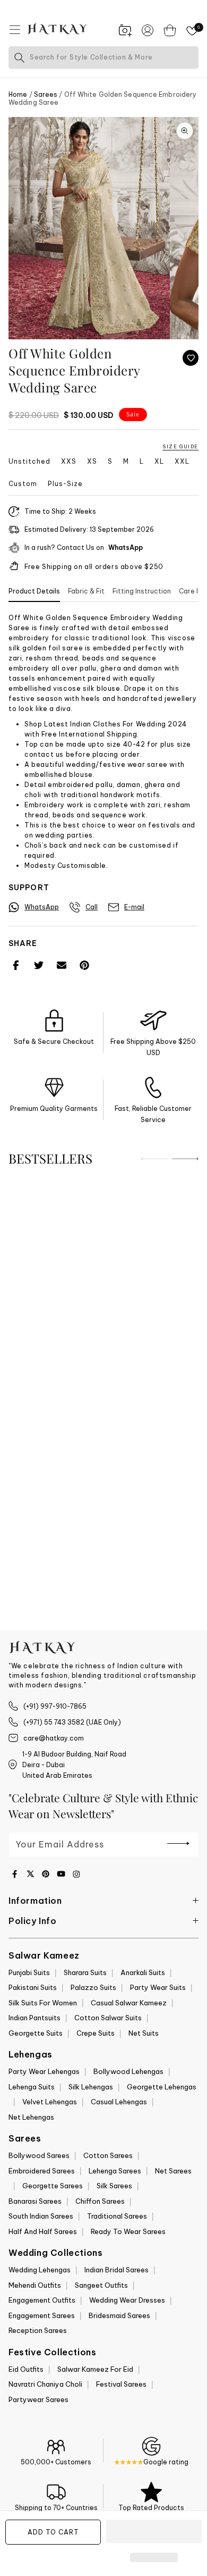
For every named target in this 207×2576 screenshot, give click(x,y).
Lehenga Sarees (115, 2171)
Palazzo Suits (93, 1987)
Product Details (34, 591)
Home (18, 94)
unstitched (29, 462)
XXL (182, 462)
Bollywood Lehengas (128, 2071)
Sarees (46, 94)
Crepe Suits (96, 2033)
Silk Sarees (114, 2186)
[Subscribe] (178, 1844)
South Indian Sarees (41, 2216)
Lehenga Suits (32, 2087)
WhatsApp (126, 548)
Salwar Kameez (44, 1955)
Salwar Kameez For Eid (95, 2369)
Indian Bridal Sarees (117, 2270)
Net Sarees (173, 2171)
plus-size (65, 484)
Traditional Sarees (117, 2216)
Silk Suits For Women (43, 2003)
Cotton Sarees (108, 2155)
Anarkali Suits (143, 1972)
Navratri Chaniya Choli (45, 2384)
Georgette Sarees (53, 2186)
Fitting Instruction (142, 591)
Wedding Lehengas (40, 2270)
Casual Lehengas (119, 2102)
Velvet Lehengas (50, 2102)
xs (92, 462)
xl (159, 462)
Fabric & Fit (86, 591)
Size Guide (180, 446)
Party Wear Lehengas (44, 2071)
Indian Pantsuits (34, 2018)
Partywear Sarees (38, 2399)
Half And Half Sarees (43, 2231)
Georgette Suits (36, 2033)
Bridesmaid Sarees (119, 2315)
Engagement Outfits (42, 2300)
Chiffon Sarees (100, 2201)
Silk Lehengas (91, 2087)
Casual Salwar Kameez (129, 2003)
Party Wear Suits (158, 1987)
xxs (69, 462)
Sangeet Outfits (101, 2285)
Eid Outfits (26, 2369)
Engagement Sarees (42, 2315)
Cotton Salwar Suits (108, 2018)
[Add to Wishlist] (191, 358)
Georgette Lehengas (162, 2087)
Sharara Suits (85, 1972)
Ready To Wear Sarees (128, 2231)
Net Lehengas (31, 2117)
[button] (154, 2532)
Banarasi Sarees (35, 2201)
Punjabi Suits (29, 1972)
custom (23, 484)
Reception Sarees (38, 2330)
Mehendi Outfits (35, 2285)
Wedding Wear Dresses (127, 2300)
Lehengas (31, 2054)
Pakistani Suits (33, 1987)
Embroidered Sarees (42, 2171)
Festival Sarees (121, 2384)
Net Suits (144, 2033)
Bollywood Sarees (39, 2155)
